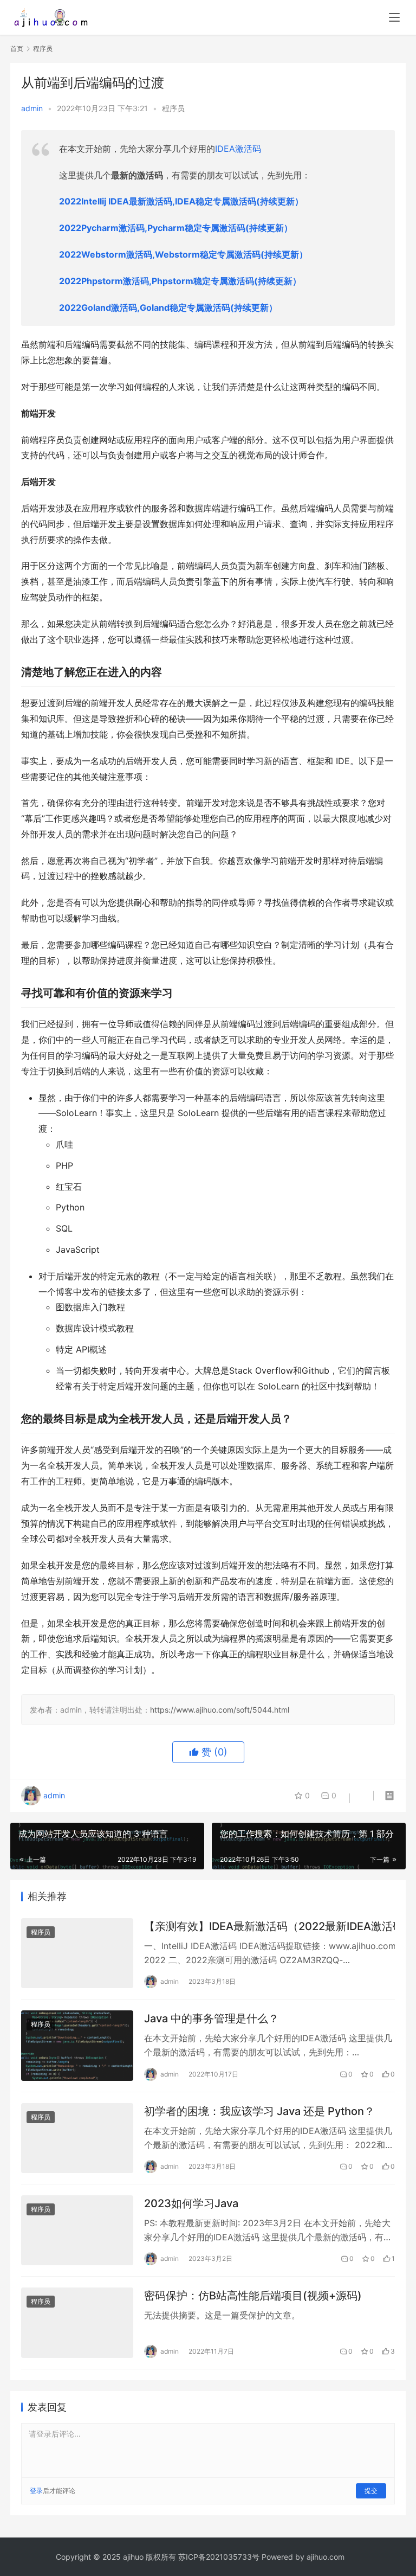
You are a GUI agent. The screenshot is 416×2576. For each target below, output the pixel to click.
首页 (17, 49)
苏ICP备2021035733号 (219, 2557)
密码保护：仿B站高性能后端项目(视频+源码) (253, 2296)
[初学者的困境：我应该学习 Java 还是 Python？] (77, 2138)
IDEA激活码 (238, 149)
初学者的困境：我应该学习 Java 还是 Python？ (259, 2111)
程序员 (173, 108)
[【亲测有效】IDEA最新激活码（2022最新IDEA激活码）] (77, 1953)
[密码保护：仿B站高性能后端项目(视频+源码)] (77, 2322)
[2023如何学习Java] (77, 2230)
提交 (371, 2491)
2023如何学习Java (191, 2203)
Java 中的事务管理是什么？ (212, 2018)
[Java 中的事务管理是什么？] (77, 2045)
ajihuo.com (326, 2557)
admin (32, 108)
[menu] (394, 17)
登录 (36, 2491)
